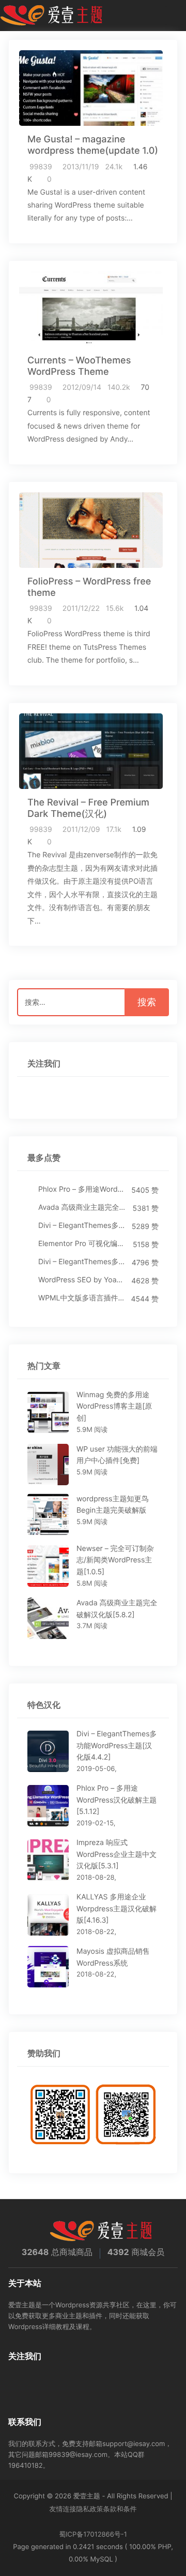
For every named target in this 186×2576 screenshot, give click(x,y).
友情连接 (63, 2509)
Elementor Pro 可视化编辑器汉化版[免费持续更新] (83, 1244)
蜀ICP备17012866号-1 (93, 2535)
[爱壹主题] (52, 16)
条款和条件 (120, 2509)
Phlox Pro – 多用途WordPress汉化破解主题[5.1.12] (82, 1189)
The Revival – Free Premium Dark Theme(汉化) (88, 808)
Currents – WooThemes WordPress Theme (79, 366)
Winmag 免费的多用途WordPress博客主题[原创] (114, 1407)
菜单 (174, 16)
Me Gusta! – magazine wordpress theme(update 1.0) (93, 145)
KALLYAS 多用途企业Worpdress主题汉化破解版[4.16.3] (117, 1909)
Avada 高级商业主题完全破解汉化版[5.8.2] (83, 1207)
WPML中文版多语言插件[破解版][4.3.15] (82, 1298)
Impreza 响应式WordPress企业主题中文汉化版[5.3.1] (117, 1854)
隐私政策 (90, 2509)
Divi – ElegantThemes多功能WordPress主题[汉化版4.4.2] (82, 1226)
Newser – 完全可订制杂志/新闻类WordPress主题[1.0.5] (115, 1560)
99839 (41, 167)
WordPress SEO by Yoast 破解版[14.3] (82, 1280)
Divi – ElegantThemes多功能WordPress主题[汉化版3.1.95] (82, 1262)
